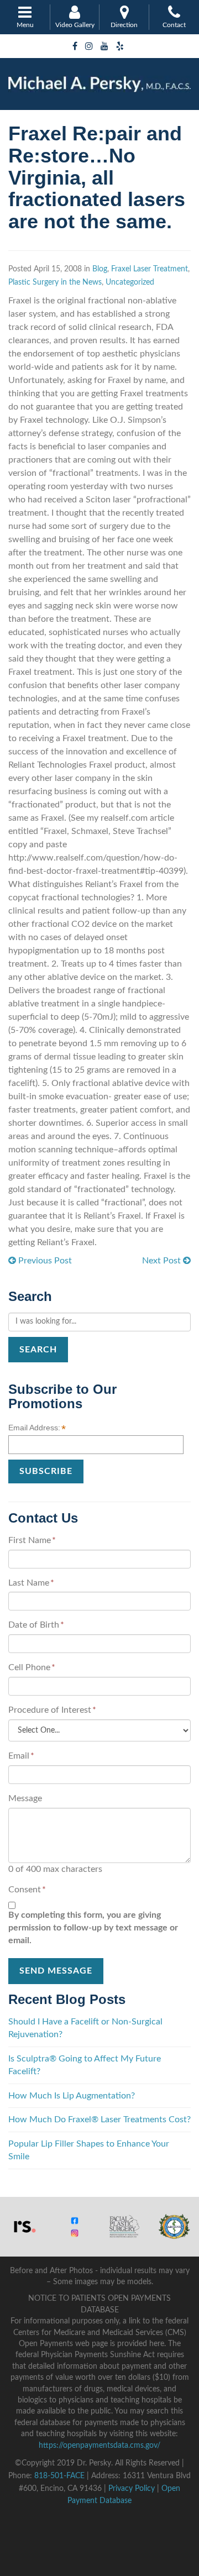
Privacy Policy (132, 2489)
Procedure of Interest (52, 1710)
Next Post (163, 1261)
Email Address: (37, 1428)
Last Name (31, 1583)
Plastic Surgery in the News (55, 282)
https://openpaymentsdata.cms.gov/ (99, 2446)
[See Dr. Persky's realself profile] (25, 2226)
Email (21, 1756)
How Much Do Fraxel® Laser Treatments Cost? (99, 2119)
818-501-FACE (59, 2476)
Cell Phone (32, 1667)
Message (25, 1798)
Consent (27, 1890)
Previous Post (44, 1261)
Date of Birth (36, 1625)
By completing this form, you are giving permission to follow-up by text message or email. (93, 1928)
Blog (100, 269)
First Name (32, 1540)
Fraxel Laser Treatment (150, 269)
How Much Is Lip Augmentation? (72, 2096)
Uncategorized (130, 282)
